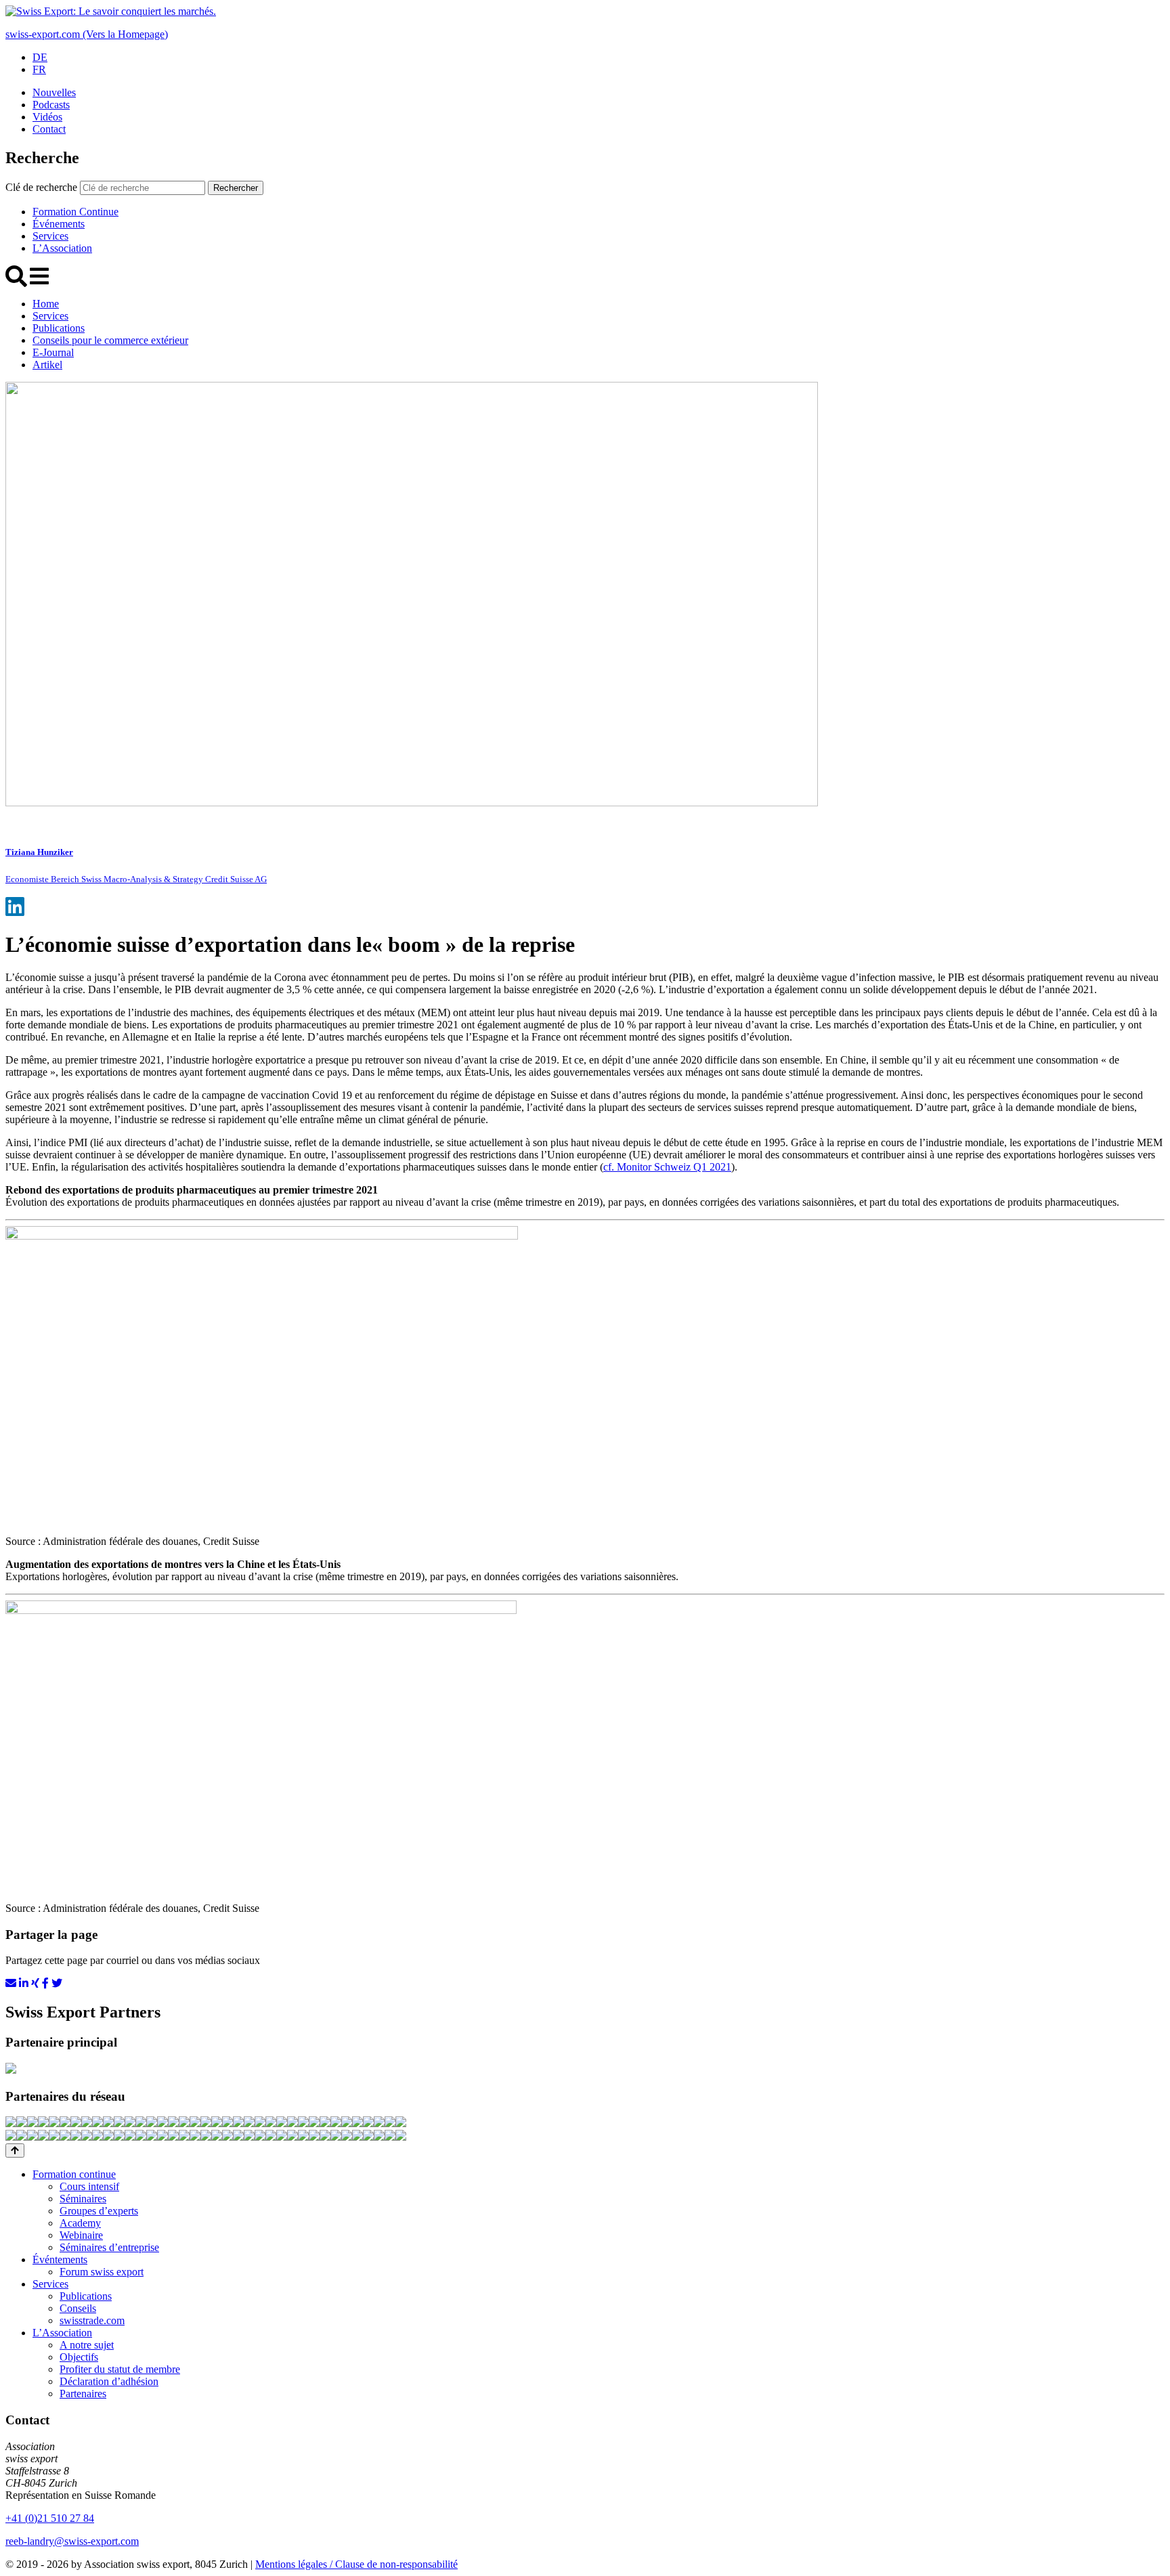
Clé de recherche (41, 187)
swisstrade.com (92, 2320)
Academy (80, 2223)
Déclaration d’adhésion (109, 2381)
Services (50, 236)
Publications (59, 328)
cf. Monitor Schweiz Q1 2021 (667, 1167)
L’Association (62, 248)
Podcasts (51, 105)
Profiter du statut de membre (120, 2369)
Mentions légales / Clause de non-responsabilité (356, 2564)
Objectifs (79, 2357)
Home (46, 304)
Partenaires (83, 2394)
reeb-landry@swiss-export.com (72, 2541)
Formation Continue (75, 212)
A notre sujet (87, 2345)
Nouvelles (54, 92)
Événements (59, 224)
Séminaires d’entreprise (109, 2247)
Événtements (60, 2260)
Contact (49, 129)
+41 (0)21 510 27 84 (50, 2518)
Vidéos (47, 117)
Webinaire (81, 2235)
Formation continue (74, 2174)
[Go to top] (15, 2151)
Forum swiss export (102, 2272)
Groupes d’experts (99, 2211)
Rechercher (236, 188)
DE (40, 57)
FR (39, 69)
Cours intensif (89, 2186)
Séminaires (83, 2199)
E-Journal (53, 352)
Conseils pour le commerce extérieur (110, 340)
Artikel (47, 365)
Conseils (78, 2308)
